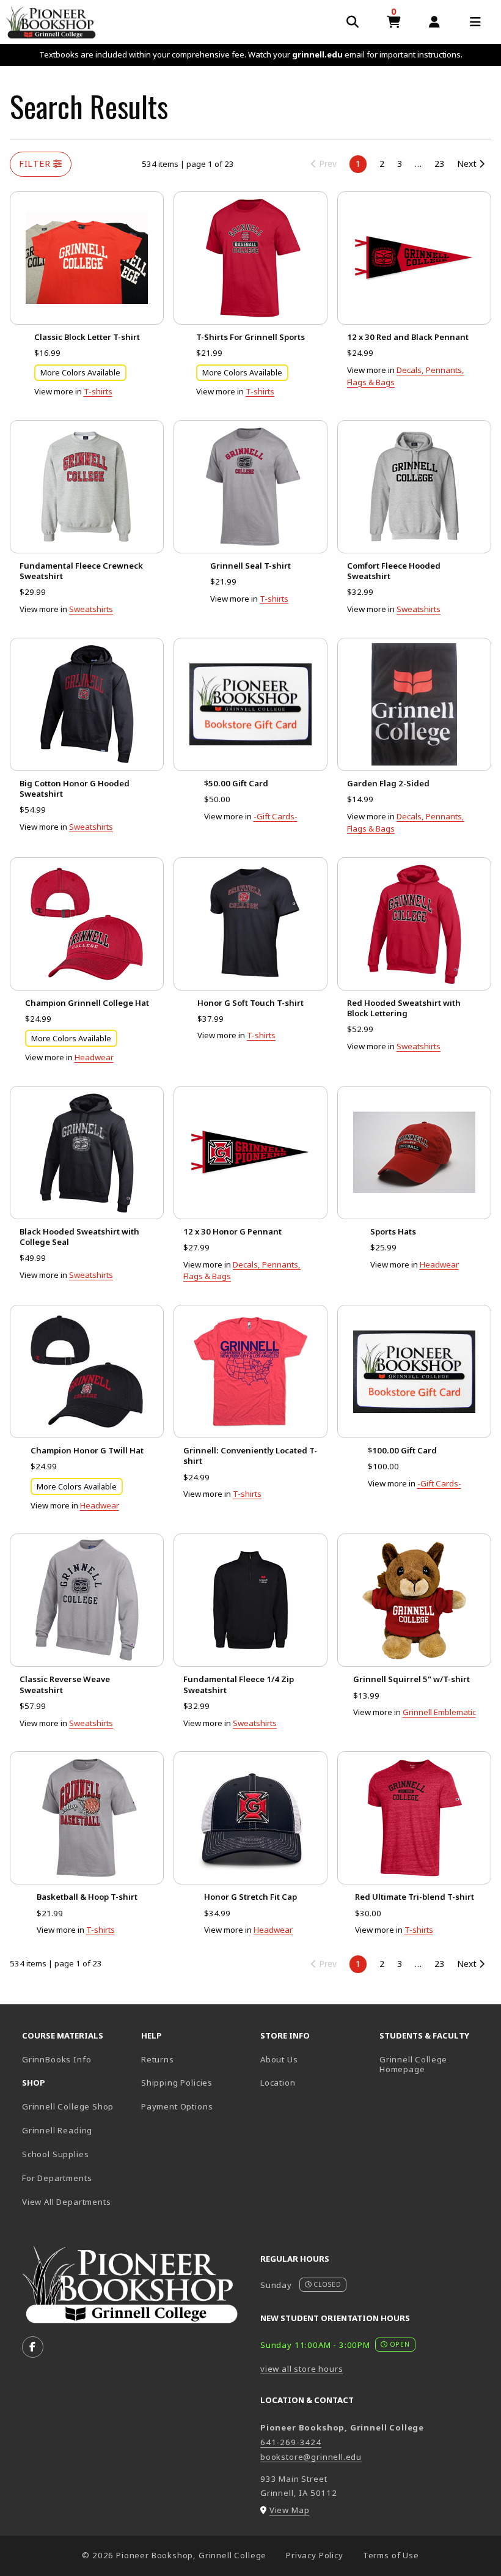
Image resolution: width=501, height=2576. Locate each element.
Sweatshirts (91, 609)
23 (439, 164)
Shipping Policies (177, 2083)
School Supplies (55, 2154)
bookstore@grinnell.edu (311, 2457)
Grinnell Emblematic (439, 1712)
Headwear (94, 1057)
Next (468, 164)
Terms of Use (391, 2555)
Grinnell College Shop (68, 2106)
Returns (158, 2059)
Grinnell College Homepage (434, 2065)
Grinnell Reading (57, 2130)
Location (278, 2083)
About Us (279, 2059)
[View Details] (87, 258)
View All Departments (67, 2202)
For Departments (57, 2178)
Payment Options (177, 2106)
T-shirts (98, 391)
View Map (290, 2510)
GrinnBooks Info (77, 2059)
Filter (36, 164)
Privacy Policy (315, 2555)
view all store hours (302, 2369)
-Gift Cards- (276, 816)
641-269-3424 (291, 2442)
